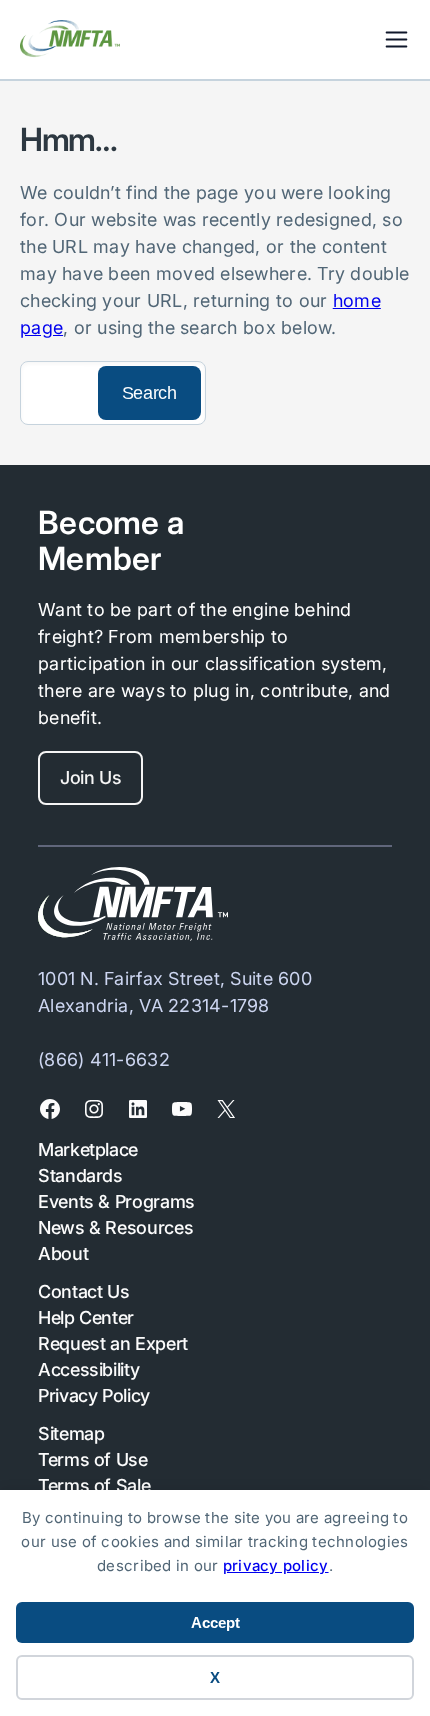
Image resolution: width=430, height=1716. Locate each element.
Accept (215, 1622)
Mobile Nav (396, 39)
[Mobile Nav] (396, 39)
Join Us (90, 777)
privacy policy (276, 1565)
